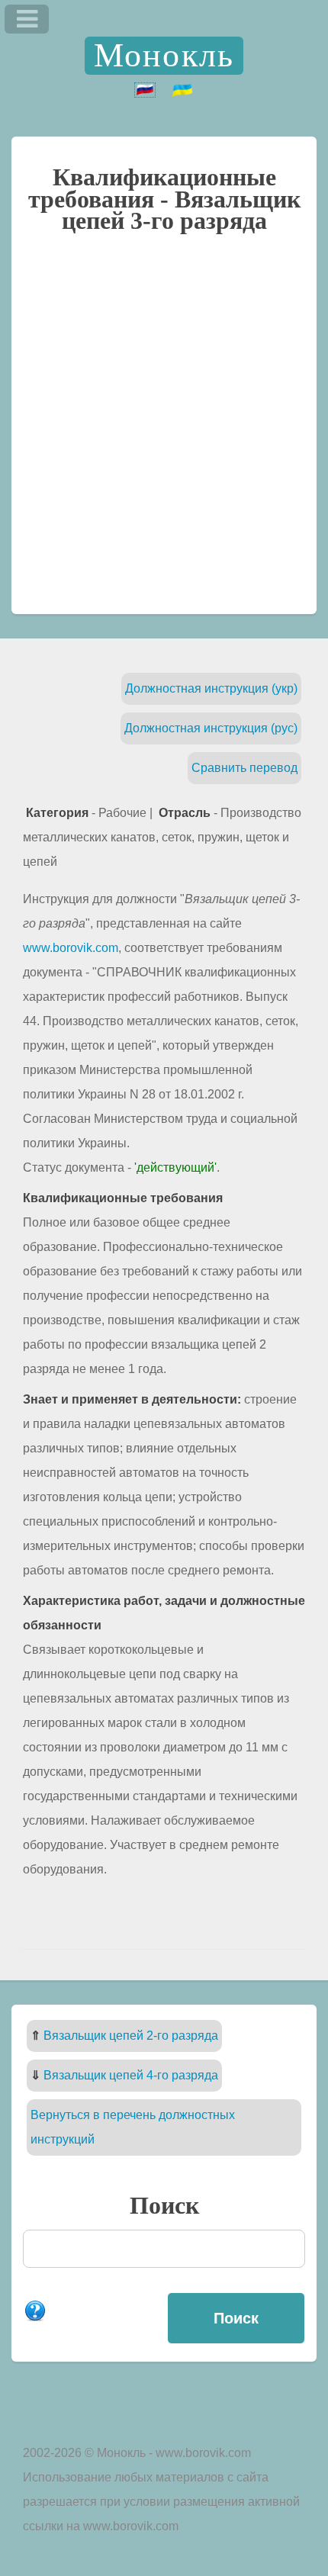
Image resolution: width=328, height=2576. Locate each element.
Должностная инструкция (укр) (211, 688)
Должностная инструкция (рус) (211, 728)
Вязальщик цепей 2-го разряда (131, 2036)
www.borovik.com (71, 948)
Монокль (164, 55)
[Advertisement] (164, 431)
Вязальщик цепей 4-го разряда (131, 2075)
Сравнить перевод (244, 768)
